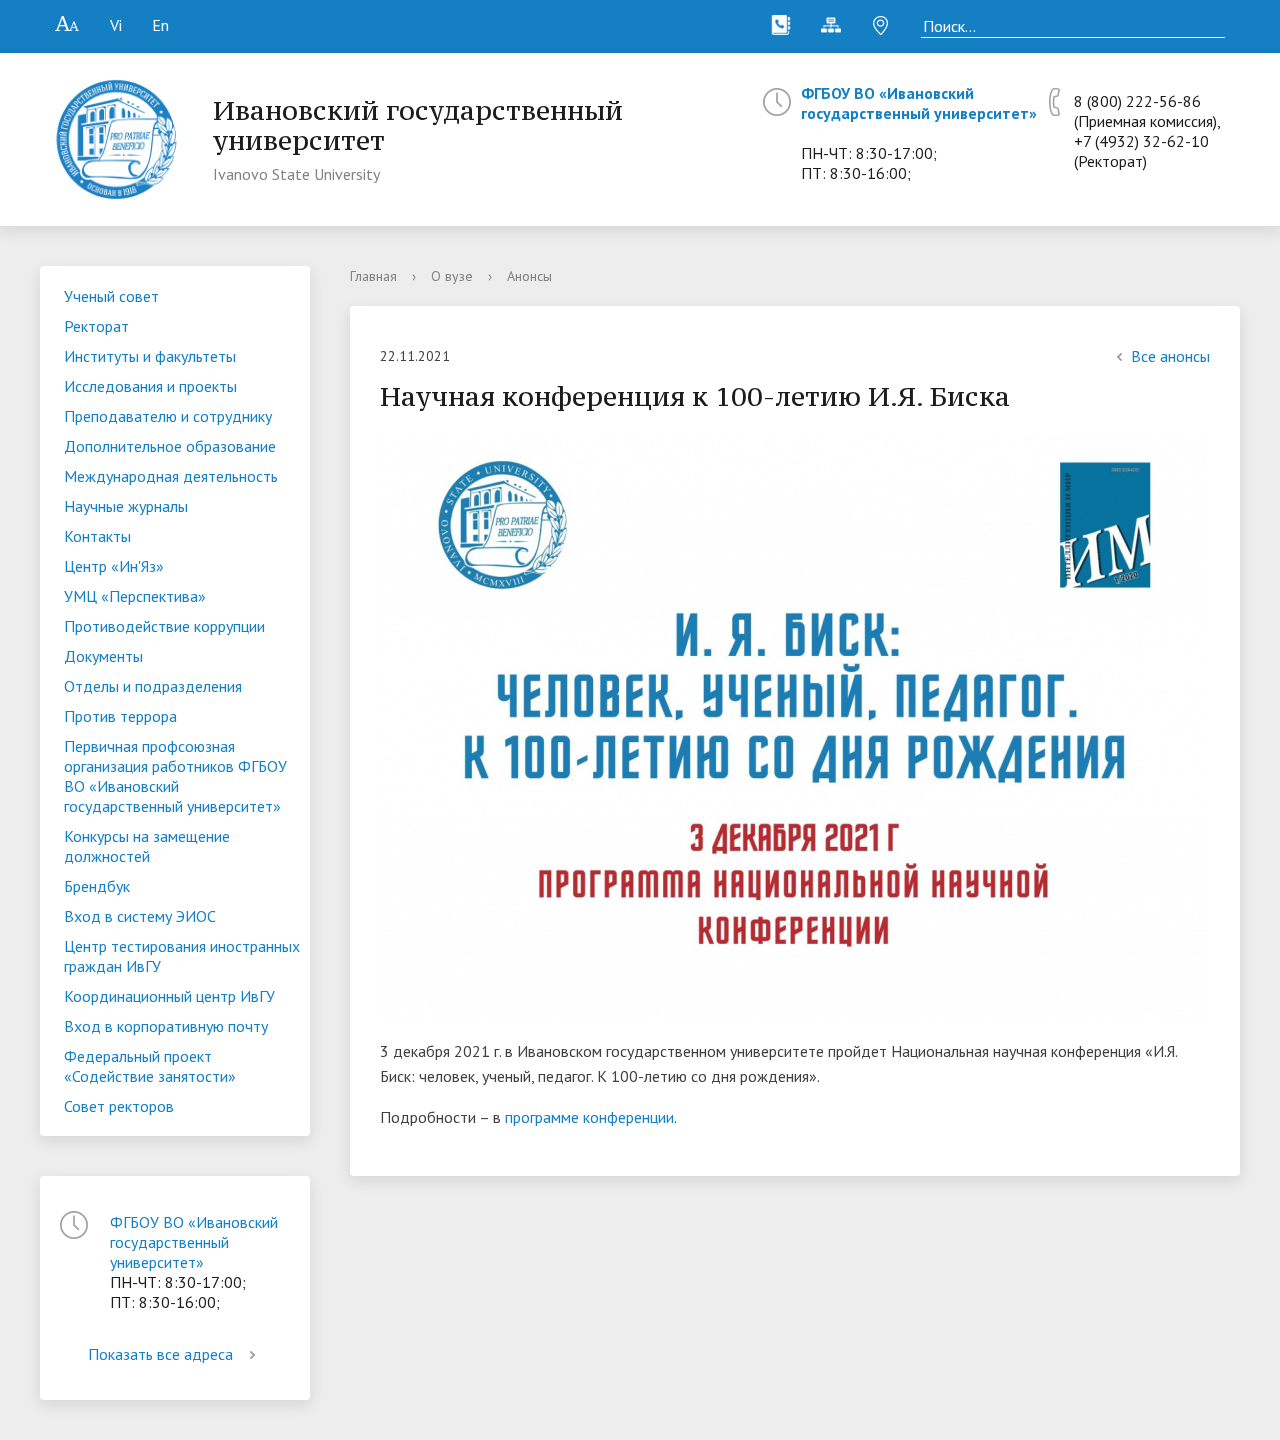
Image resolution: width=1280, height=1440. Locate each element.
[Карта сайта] (831, 25)
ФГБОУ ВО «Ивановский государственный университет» (919, 103)
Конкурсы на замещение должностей (147, 846)
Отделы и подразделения (153, 686)
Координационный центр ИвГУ (169, 996)
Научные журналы (126, 506)
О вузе (452, 276)
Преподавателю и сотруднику (168, 416)
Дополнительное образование (170, 446)
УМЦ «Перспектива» (135, 596)
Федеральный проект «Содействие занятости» (150, 1066)
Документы (103, 656)
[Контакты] (781, 25)
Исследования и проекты (150, 386)
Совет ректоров (119, 1106)
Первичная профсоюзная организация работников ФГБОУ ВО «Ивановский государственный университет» (175, 776)
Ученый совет (111, 296)
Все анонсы (1170, 356)
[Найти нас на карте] (881, 25)
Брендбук (97, 886)
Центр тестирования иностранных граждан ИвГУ (182, 956)
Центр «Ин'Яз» (114, 566)
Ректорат (96, 326)
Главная (373, 276)
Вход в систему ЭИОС (140, 916)
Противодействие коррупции (164, 626)
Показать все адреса (160, 1354)
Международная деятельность (171, 476)
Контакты (97, 536)
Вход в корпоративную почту (166, 1026)
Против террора (120, 716)
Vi (116, 25)
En (160, 25)
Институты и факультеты (150, 356)
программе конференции (589, 1117)
